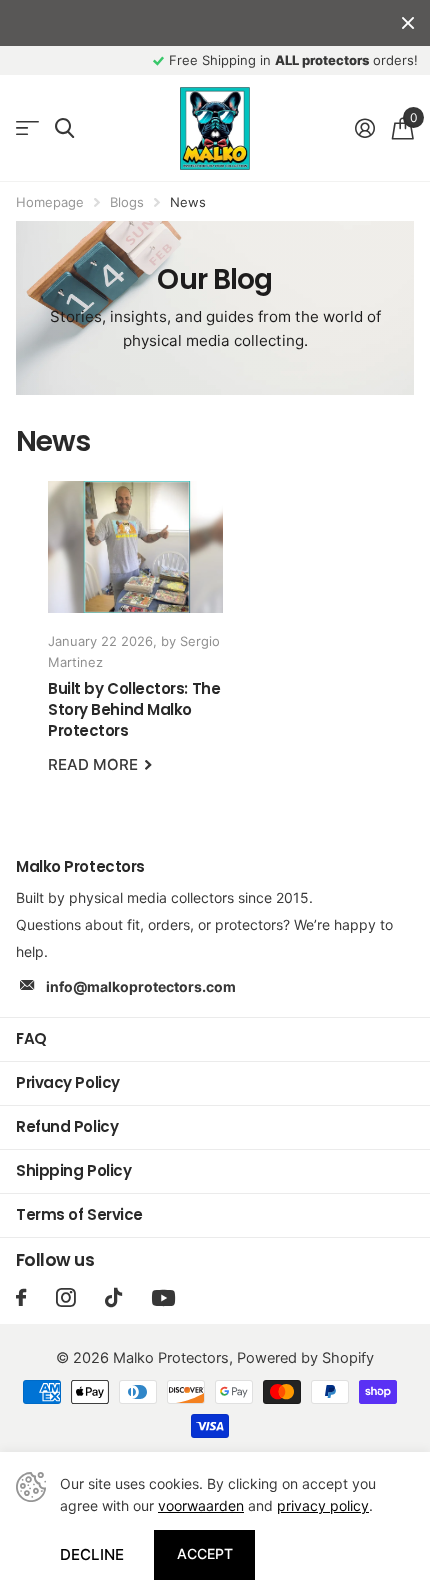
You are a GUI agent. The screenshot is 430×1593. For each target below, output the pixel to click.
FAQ (31, 1038)
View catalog (27, 128)
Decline (92, 1554)
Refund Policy (67, 1126)
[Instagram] (65, 1297)
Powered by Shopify (305, 1358)
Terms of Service (79, 1214)
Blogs (127, 202)
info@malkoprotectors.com (141, 986)
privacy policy (323, 1505)
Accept (205, 1553)
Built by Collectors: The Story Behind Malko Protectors (135, 641)
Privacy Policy (68, 1082)
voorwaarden (201, 1505)
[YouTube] (163, 1298)
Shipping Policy (73, 1170)
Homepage (50, 202)
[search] (64, 128)
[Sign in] (364, 128)
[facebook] (21, 1297)
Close (408, 23)
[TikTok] (113, 1297)
